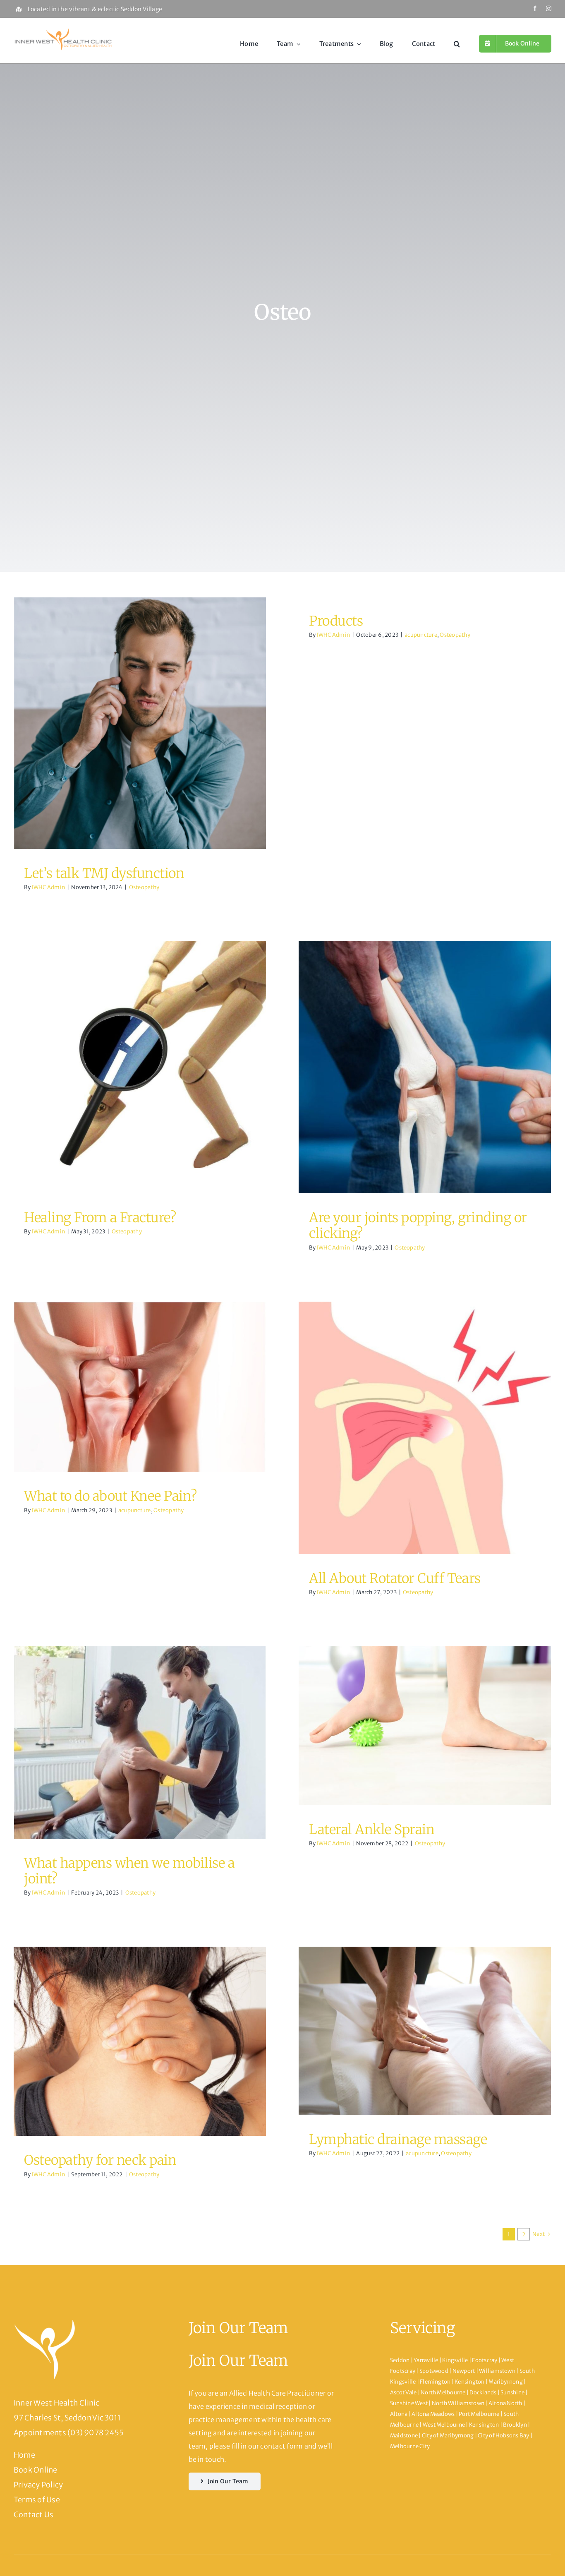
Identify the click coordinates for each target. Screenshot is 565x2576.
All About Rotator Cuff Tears (395, 1578)
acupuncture (421, 635)
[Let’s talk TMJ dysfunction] (140, 723)
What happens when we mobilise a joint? (129, 1871)
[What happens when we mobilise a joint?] (140, 1743)
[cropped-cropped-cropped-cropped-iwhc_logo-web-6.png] (63, 29)
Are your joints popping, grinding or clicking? (418, 1226)
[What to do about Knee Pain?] (140, 1387)
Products (336, 621)
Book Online (36, 2470)
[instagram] (549, 8)
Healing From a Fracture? (100, 1218)
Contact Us (34, 2515)
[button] (457, 44)
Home (24, 2455)
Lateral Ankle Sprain (372, 1830)
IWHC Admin (48, 887)
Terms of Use (37, 2500)
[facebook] (535, 8)
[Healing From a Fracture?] (140, 1067)
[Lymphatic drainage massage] (425, 2031)
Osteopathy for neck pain (100, 2160)
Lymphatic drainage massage (398, 2139)
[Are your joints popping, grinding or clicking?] (425, 1067)
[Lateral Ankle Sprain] (425, 1726)
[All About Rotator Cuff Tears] (425, 1428)
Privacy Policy (38, 2485)
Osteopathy (140, 732)
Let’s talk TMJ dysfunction (104, 873)
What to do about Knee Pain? (110, 1496)
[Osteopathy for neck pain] (140, 2041)
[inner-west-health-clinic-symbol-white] (45, 2322)
